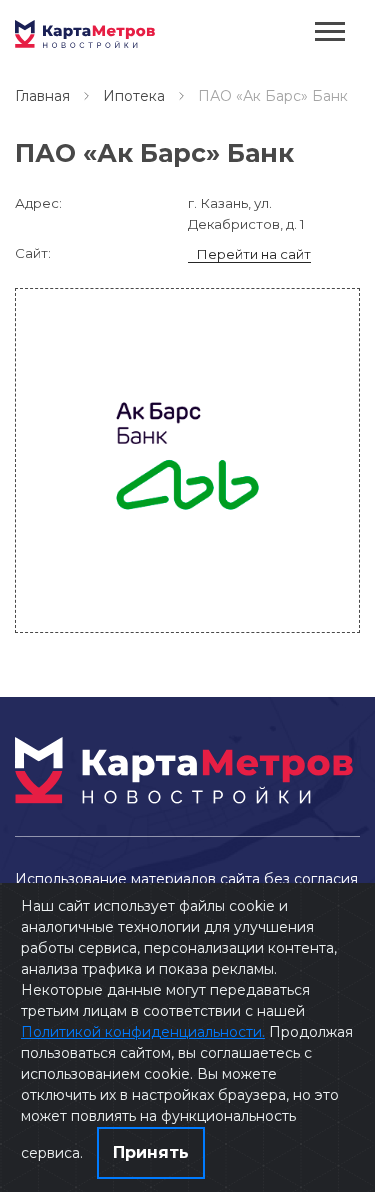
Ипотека (134, 96)
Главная (42, 96)
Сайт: (33, 253)
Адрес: (38, 203)
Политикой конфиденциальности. (143, 1032)
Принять (151, 1152)
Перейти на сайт (253, 254)
